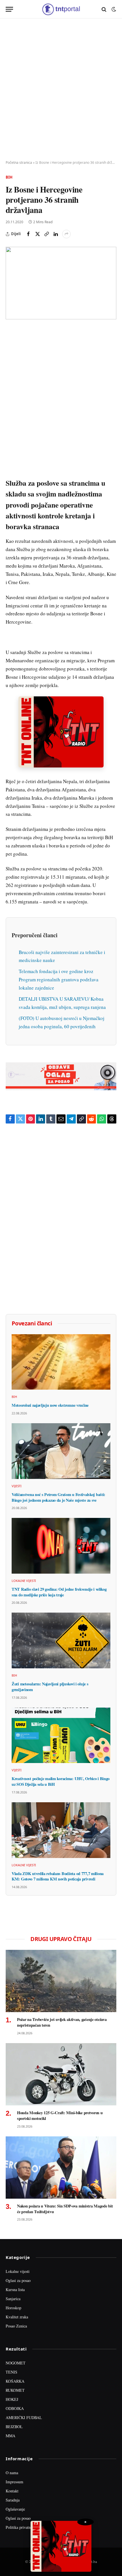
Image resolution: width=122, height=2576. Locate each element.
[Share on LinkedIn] (56, 234)
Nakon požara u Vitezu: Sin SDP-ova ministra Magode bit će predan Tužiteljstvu (65, 2209)
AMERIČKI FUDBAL (24, 2417)
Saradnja (13, 2500)
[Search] (104, 9)
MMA (10, 2436)
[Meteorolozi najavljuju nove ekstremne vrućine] (61, 1362)
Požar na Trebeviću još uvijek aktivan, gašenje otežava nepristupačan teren (62, 2022)
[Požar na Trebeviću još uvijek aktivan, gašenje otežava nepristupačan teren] (61, 1981)
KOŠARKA (15, 2381)
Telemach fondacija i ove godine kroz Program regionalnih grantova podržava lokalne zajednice (59, 979)
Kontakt (12, 2491)
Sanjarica (13, 2299)
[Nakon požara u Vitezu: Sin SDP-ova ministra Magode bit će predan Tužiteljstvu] (61, 2168)
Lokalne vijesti (18, 2271)
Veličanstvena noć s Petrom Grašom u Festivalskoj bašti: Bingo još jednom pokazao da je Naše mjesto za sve (58, 1497)
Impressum (14, 2482)
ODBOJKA (15, 2408)
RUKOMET (15, 2390)
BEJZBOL (14, 2427)
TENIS (11, 2372)
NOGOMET (16, 2363)
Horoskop (13, 2308)
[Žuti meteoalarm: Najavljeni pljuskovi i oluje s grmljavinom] (61, 1640)
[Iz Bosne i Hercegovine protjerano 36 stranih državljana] (61, 283)
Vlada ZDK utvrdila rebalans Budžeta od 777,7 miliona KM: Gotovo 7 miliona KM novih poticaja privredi (58, 1876)
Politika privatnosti (21, 2527)
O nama (12, 2473)
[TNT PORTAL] (61, 9)
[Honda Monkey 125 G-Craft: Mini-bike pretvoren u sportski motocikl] (61, 2074)
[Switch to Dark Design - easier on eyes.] (113, 9)
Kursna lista (15, 2290)
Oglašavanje (15, 2509)
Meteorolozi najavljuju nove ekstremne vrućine (50, 1405)
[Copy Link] (47, 234)
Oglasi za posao (18, 2280)
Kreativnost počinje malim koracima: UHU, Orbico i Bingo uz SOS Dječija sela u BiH (61, 1781)
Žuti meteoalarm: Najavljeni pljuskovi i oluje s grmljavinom (50, 1687)
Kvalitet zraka (17, 2317)
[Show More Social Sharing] (66, 234)
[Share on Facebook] (28, 234)
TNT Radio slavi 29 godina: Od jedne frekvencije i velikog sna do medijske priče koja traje (59, 1592)
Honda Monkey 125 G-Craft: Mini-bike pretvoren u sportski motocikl (60, 2115)
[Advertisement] (61, 90)
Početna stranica (19, 163)
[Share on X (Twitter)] (37, 234)
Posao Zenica (16, 2326)
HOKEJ (12, 2399)
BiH (9, 177)
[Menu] (9, 9)
